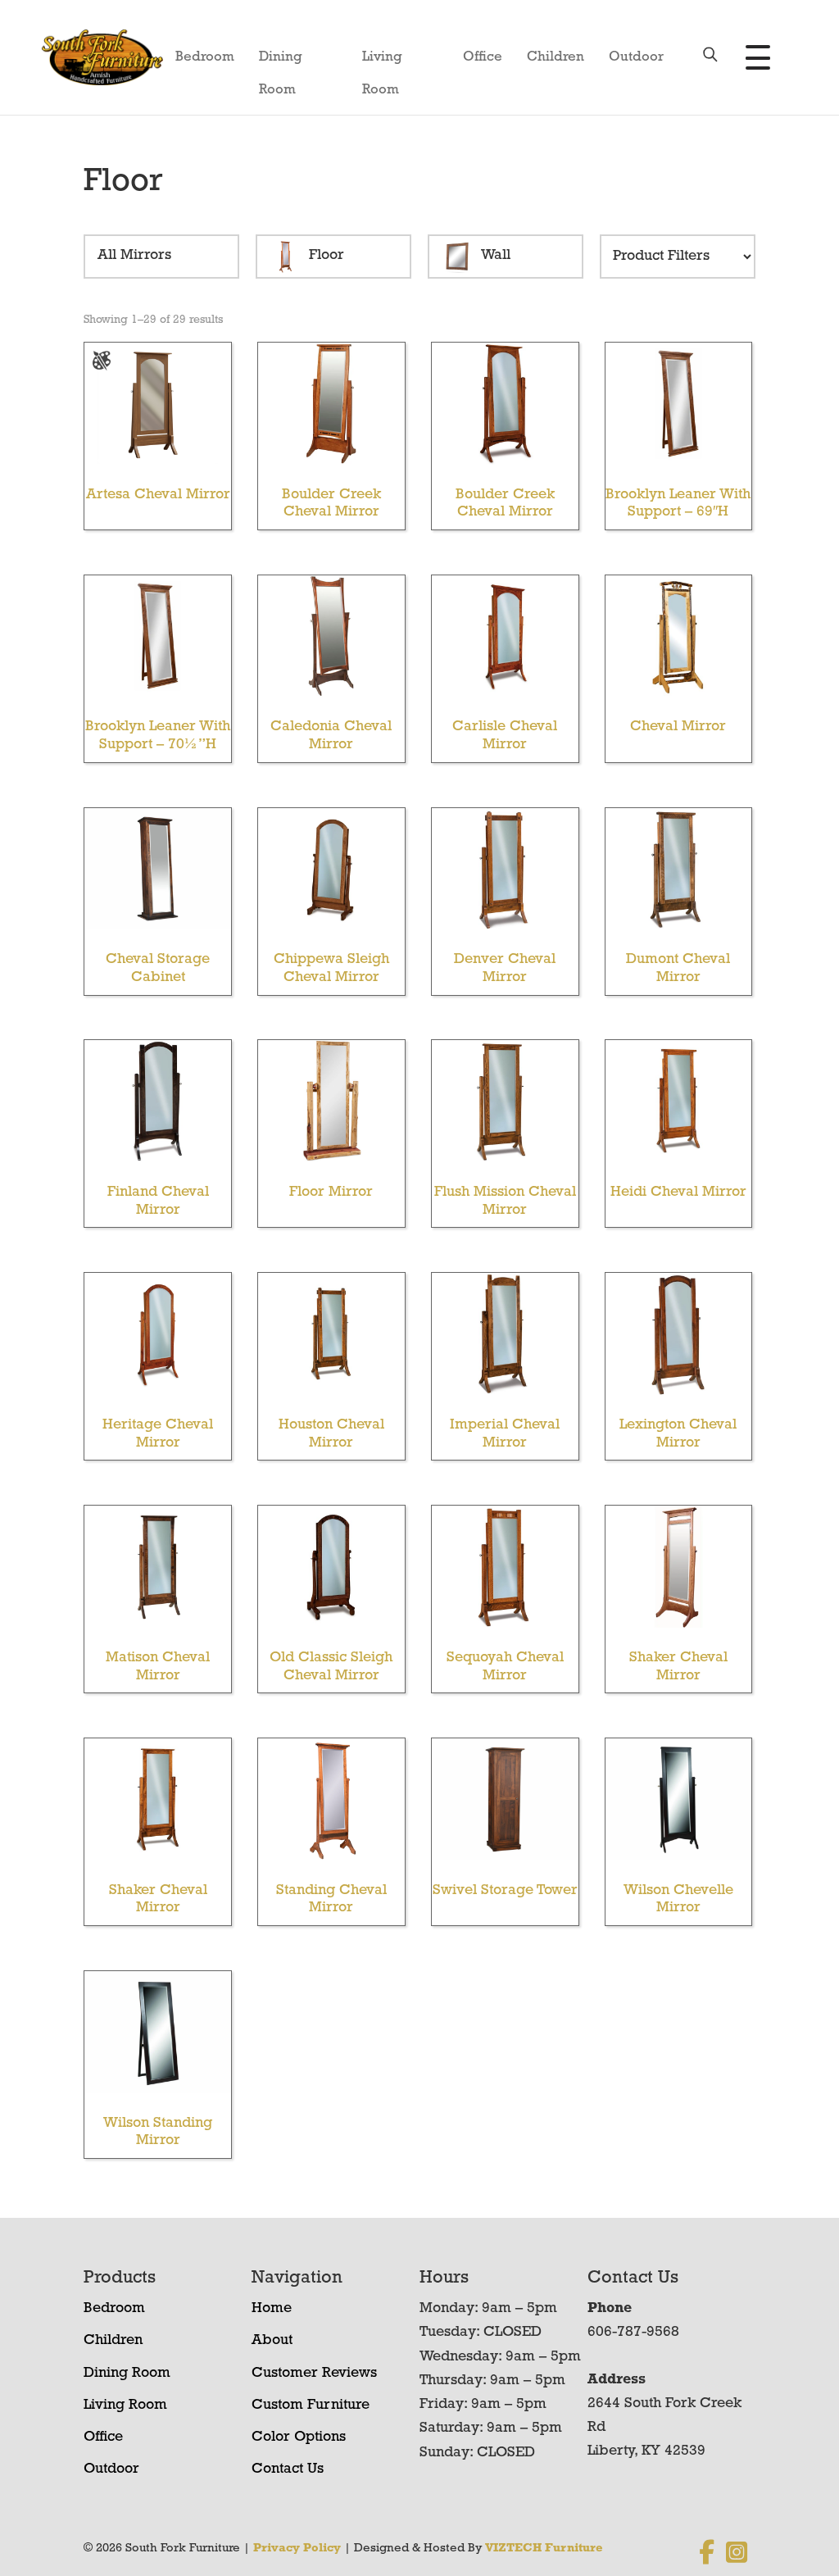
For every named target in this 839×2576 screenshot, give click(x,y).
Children (556, 57)
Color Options (299, 2437)
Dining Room (281, 62)
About (272, 2341)
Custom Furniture (311, 2406)
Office (483, 57)
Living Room (382, 62)
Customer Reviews (314, 2374)
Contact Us (288, 2469)
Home (272, 2309)
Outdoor (636, 57)
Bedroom (205, 57)
